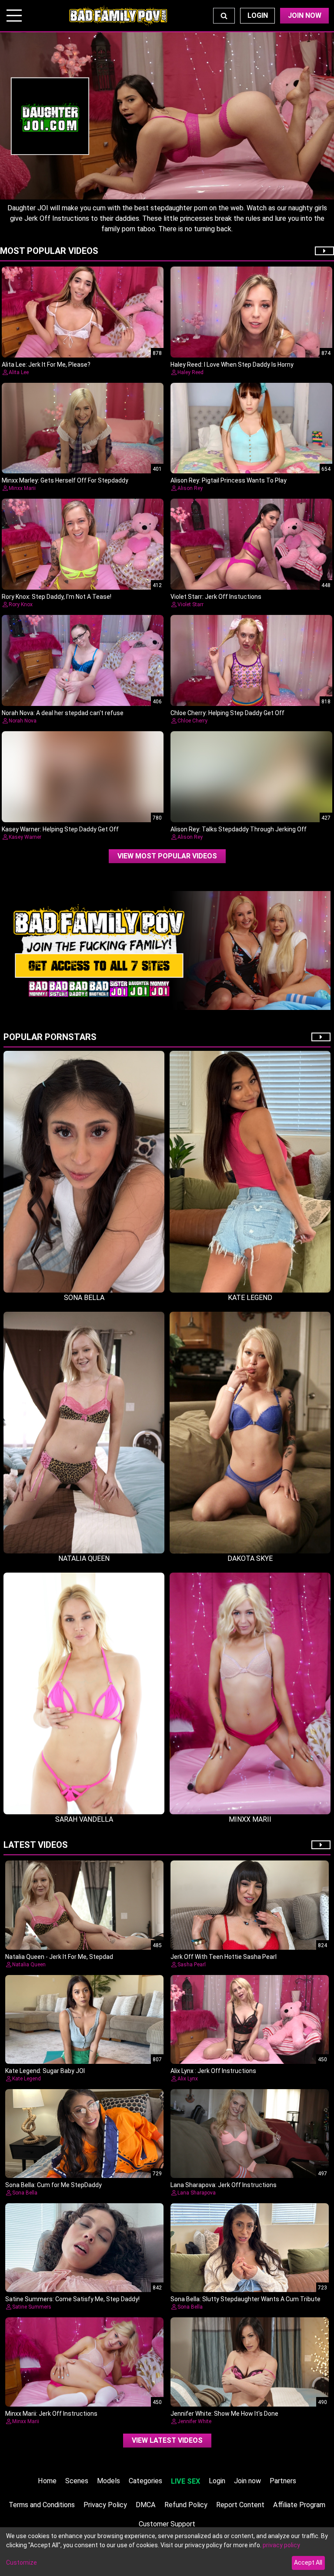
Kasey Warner (25, 837)
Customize (22, 2562)
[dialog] (167, 2552)
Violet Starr (190, 604)
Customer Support (167, 2524)
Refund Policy (186, 2505)
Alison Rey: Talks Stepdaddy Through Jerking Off (239, 829)
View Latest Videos (167, 2440)
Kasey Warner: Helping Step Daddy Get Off (60, 829)
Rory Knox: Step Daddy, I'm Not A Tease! (57, 597)
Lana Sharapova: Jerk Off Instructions (224, 2185)
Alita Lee (19, 372)
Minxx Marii (22, 488)
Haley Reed (190, 372)
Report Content (240, 2505)
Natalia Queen (29, 1965)
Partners (283, 2481)
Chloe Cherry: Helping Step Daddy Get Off (227, 713)
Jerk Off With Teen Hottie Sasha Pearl (224, 1957)
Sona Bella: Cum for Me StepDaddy (53, 2185)
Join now (247, 2481)
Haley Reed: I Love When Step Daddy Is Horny (232, 365)
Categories (145, 2481)
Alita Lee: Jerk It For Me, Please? (46, 365)
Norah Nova (23, 721)
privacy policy (281, 2545)
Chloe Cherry (192, 721)
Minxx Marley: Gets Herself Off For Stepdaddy (65, 480)
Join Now (305, 15)
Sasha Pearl (192, 1965)
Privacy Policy (105, 2505)
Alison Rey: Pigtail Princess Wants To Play (229, 480)
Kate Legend (27, 2079)
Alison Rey (190, 488)
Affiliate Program (299, 2505)
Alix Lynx (188, 2079)
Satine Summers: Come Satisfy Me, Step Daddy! (72, 2299)
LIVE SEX (185, 2481)
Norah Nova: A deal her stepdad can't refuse (63, 713)
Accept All (308, 2562)
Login (258, 15)
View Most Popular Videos (167, 856)
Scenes (77, 2481)
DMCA (146, 2505)
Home (47, 2481)
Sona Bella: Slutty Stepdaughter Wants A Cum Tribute (245, 2299)
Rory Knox (21, 604)
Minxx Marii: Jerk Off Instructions (51, 2414)
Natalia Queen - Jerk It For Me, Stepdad (59, 1957)
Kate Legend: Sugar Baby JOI (45, 2071)
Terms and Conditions (42, 2505)
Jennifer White (194, 2421)
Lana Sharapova (197, 2193)
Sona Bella (25, 2193)
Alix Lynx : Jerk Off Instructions (213, 2071)
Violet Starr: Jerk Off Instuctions (216, 597)
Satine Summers (32, 2307)
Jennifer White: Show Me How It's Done (224, 2414)
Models (109, 2481)
